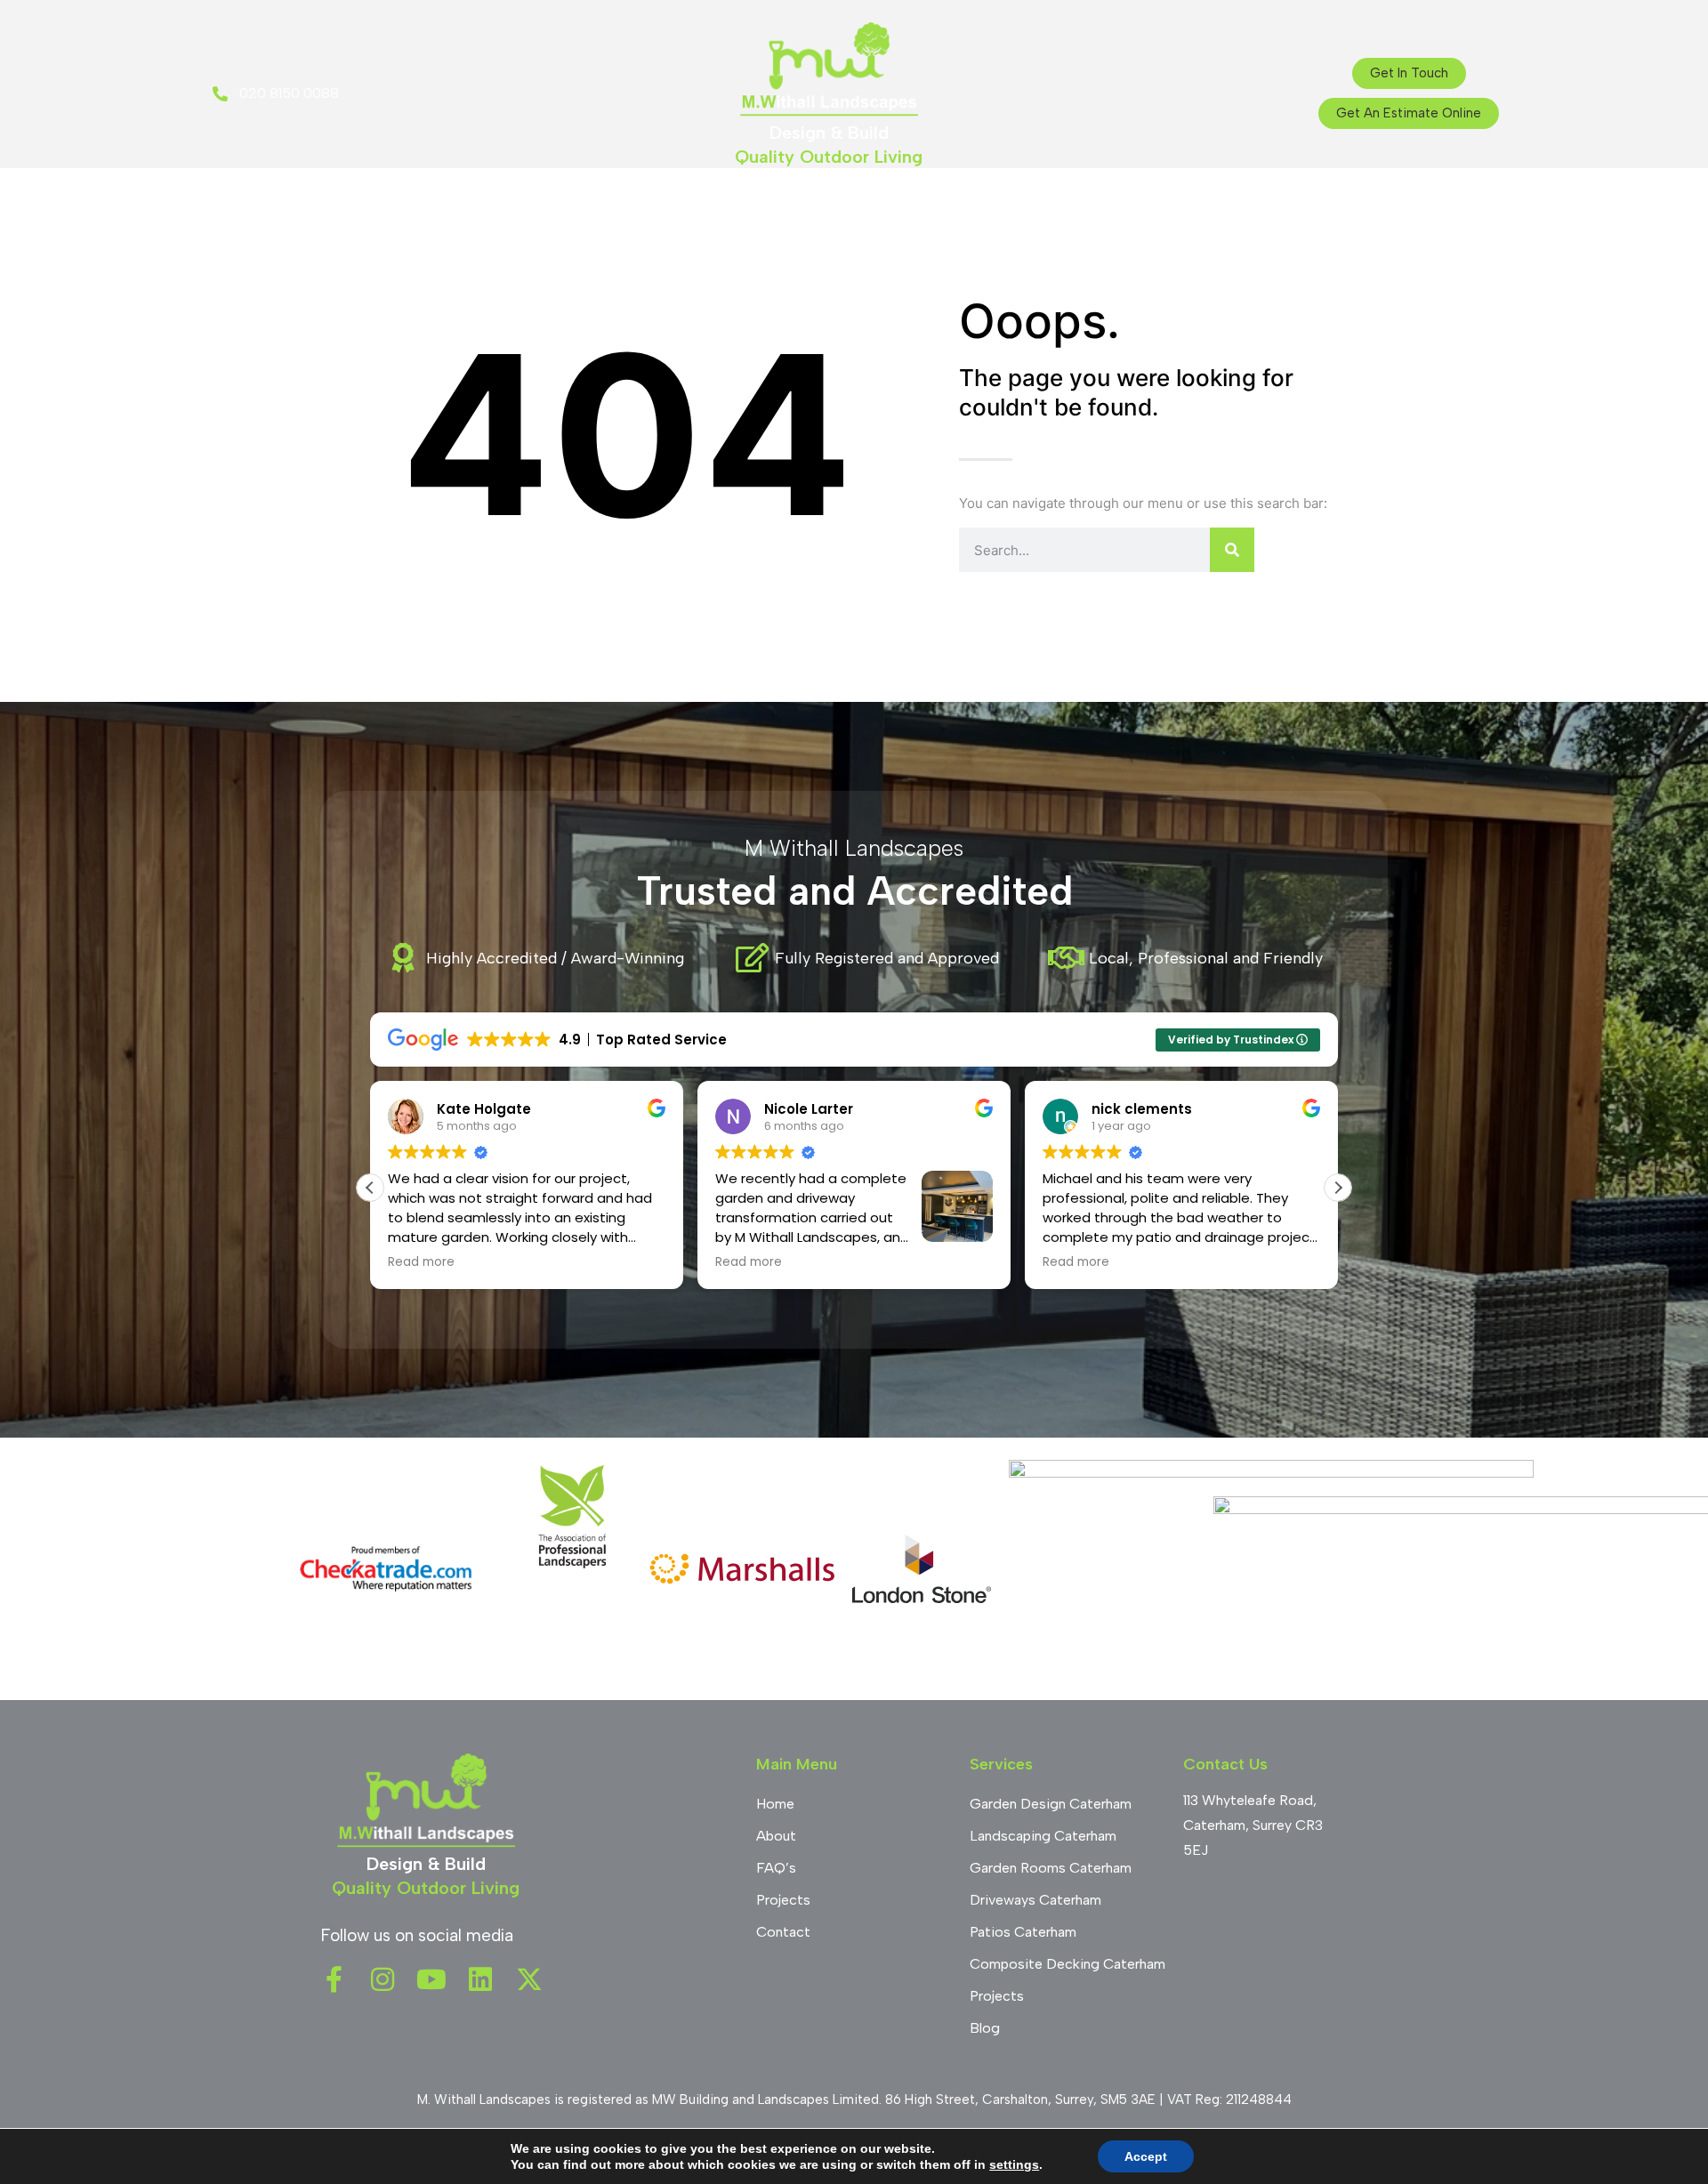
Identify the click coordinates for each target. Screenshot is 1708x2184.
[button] (1338, 1188)
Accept (1146, 2156)
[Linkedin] (480, 1979)
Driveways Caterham (1035, 1900)
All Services (771, 204)
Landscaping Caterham (1043, 1836)
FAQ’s (1016, 204)
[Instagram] (383, 1979)
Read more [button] (421, 1262)
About (676, 204)
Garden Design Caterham (1051, 1804)
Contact (1098, 204)
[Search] (1232, 550)
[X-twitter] (529, 1979)
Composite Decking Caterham (1067, 1964)
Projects (874, 204)
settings (1014, 2164)
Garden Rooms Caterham (1051, 1868)
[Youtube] (431, 1979)
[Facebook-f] (334, 1979)
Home (602, 204)
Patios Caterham (1023, 1932)
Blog (951, 204)
